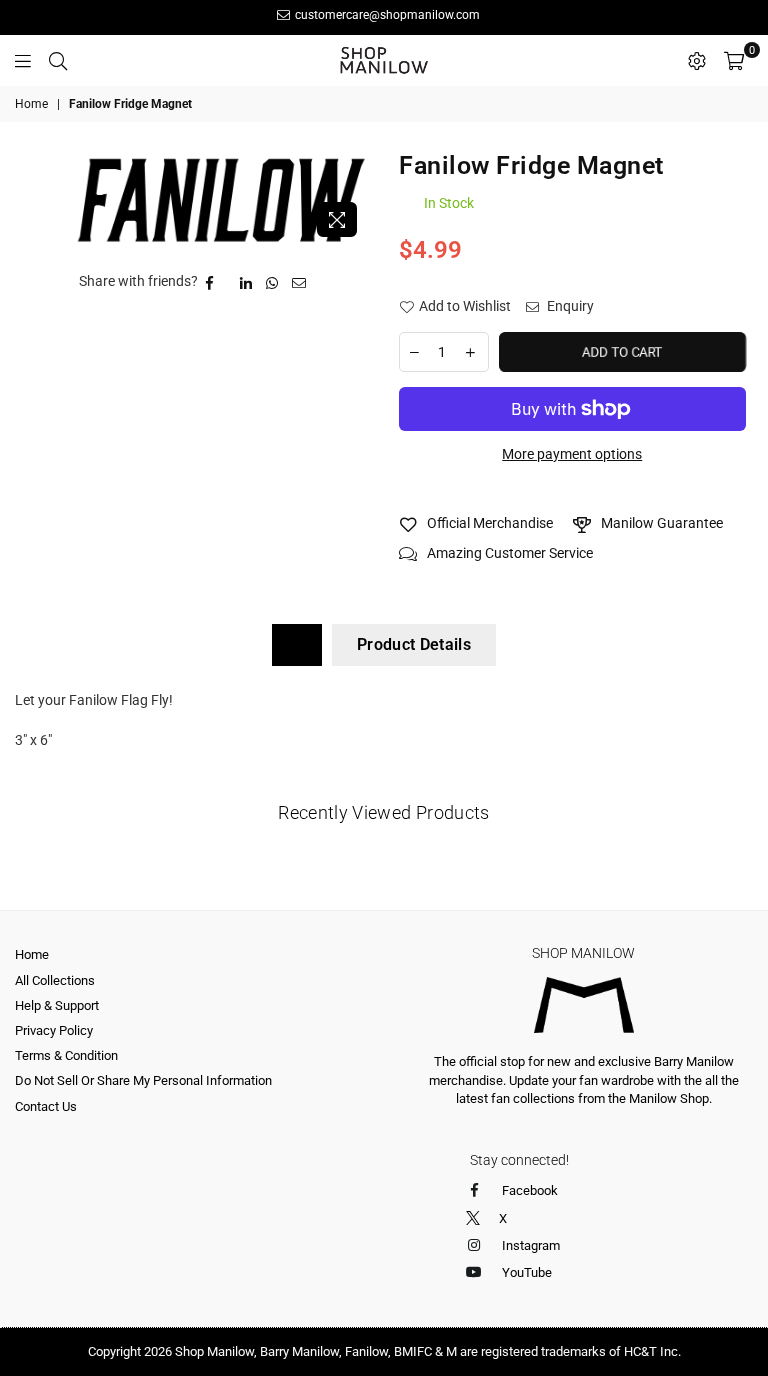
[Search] (58, 60)
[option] (221, 200)
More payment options (572, 454)
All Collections (55, 980)
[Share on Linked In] (246, 282)
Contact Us (46, 1106)
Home (31, 104)
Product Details (414, 644)
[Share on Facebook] (210, 282)
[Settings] (697, 60)
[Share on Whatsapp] (272, 282)
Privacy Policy (54, 1030)
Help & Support (57, 1005)
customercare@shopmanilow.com (386, 15)
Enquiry (569, 306)
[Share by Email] (299, 282)
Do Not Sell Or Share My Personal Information (143, 1080)
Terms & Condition (66, 1055)
